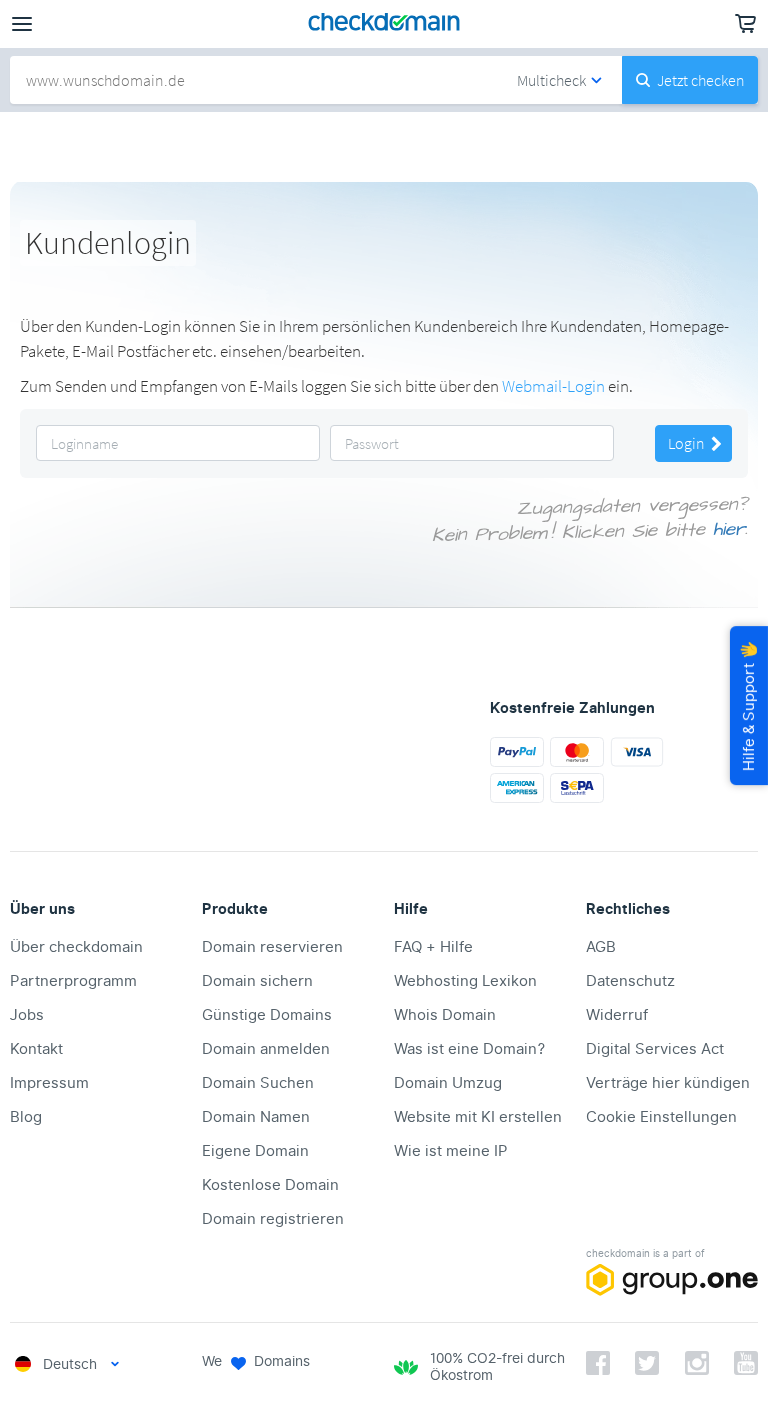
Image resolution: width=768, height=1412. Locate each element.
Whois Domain (445, 1015)
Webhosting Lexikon (465, 981)
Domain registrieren (273, 1219)
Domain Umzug (448, 1083)
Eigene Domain (255, 1151)
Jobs (27, 1015)
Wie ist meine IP (451, 1151)
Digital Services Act (655, 1049)
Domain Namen (256, 1117)
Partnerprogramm (73, 981)
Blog (26, 1117)
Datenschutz (630, 981)
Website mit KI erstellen (478, 1117)
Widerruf (617, 1015)
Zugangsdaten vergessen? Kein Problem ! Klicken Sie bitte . (590, 520)
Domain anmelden (266, 1049)
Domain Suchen (258, 1083)
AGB (601, 947)
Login (688, 443)
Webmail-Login (553, 386)
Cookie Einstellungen (661, 1117)
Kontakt (36, 1049)
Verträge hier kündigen (668, 1083)
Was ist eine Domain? (469, 1049)
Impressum (49, 1083)
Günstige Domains (267, 1015)
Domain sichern (257, 981)
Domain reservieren (272, 947)
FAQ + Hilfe (433, 947)
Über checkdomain (76, 947)
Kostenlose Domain (270, 1185)
